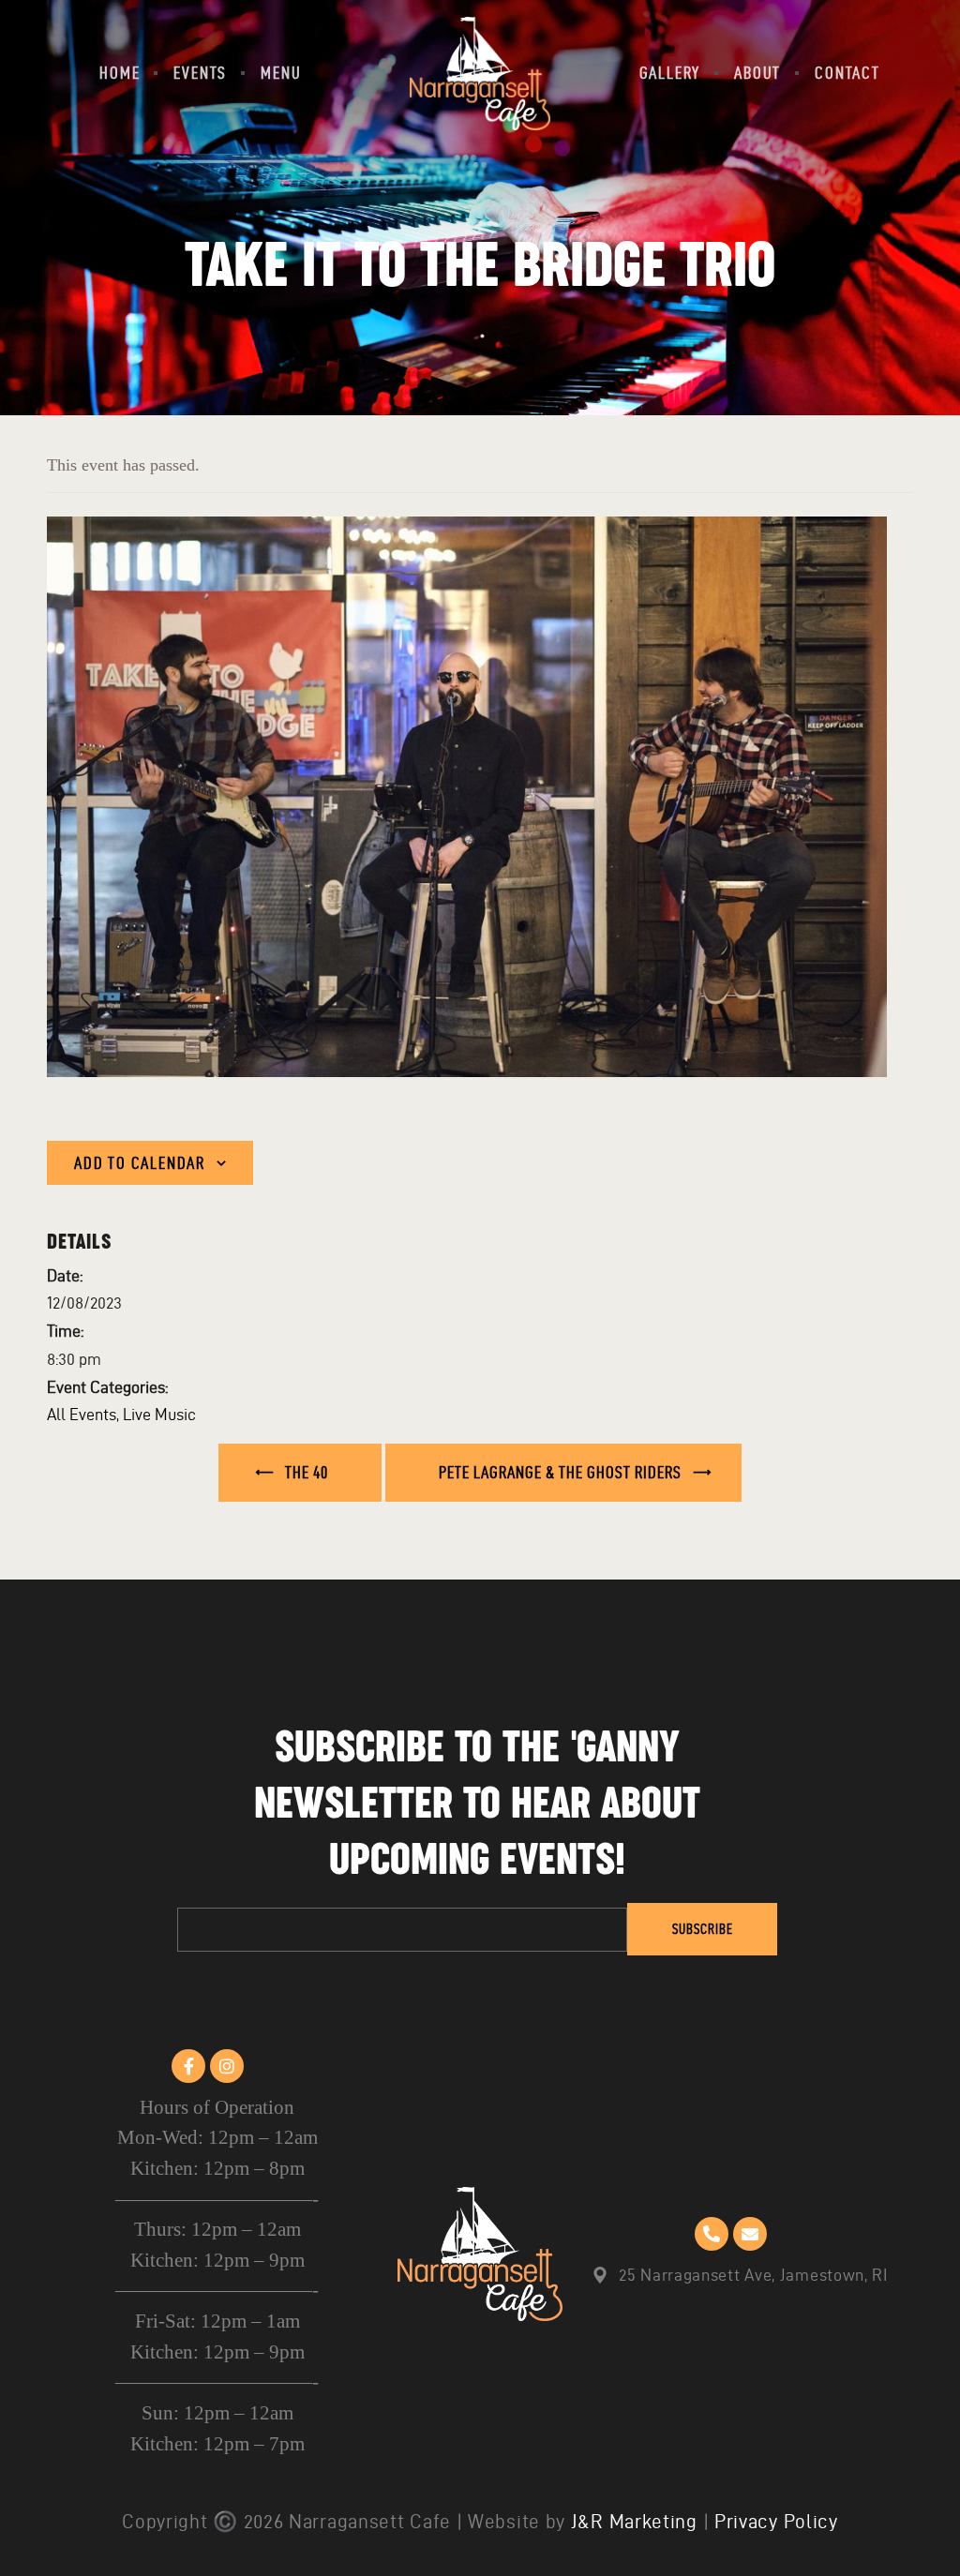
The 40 (305, 1472)
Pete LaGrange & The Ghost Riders (562, 1472)
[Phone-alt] (712, 2234)
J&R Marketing (634, 2521)
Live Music (159, 1414)
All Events (82, 1414)
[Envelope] (750, 2234)
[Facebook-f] (188, 2066)
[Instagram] (227, 2066)
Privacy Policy (776, 2521)
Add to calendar (140, 1163)
